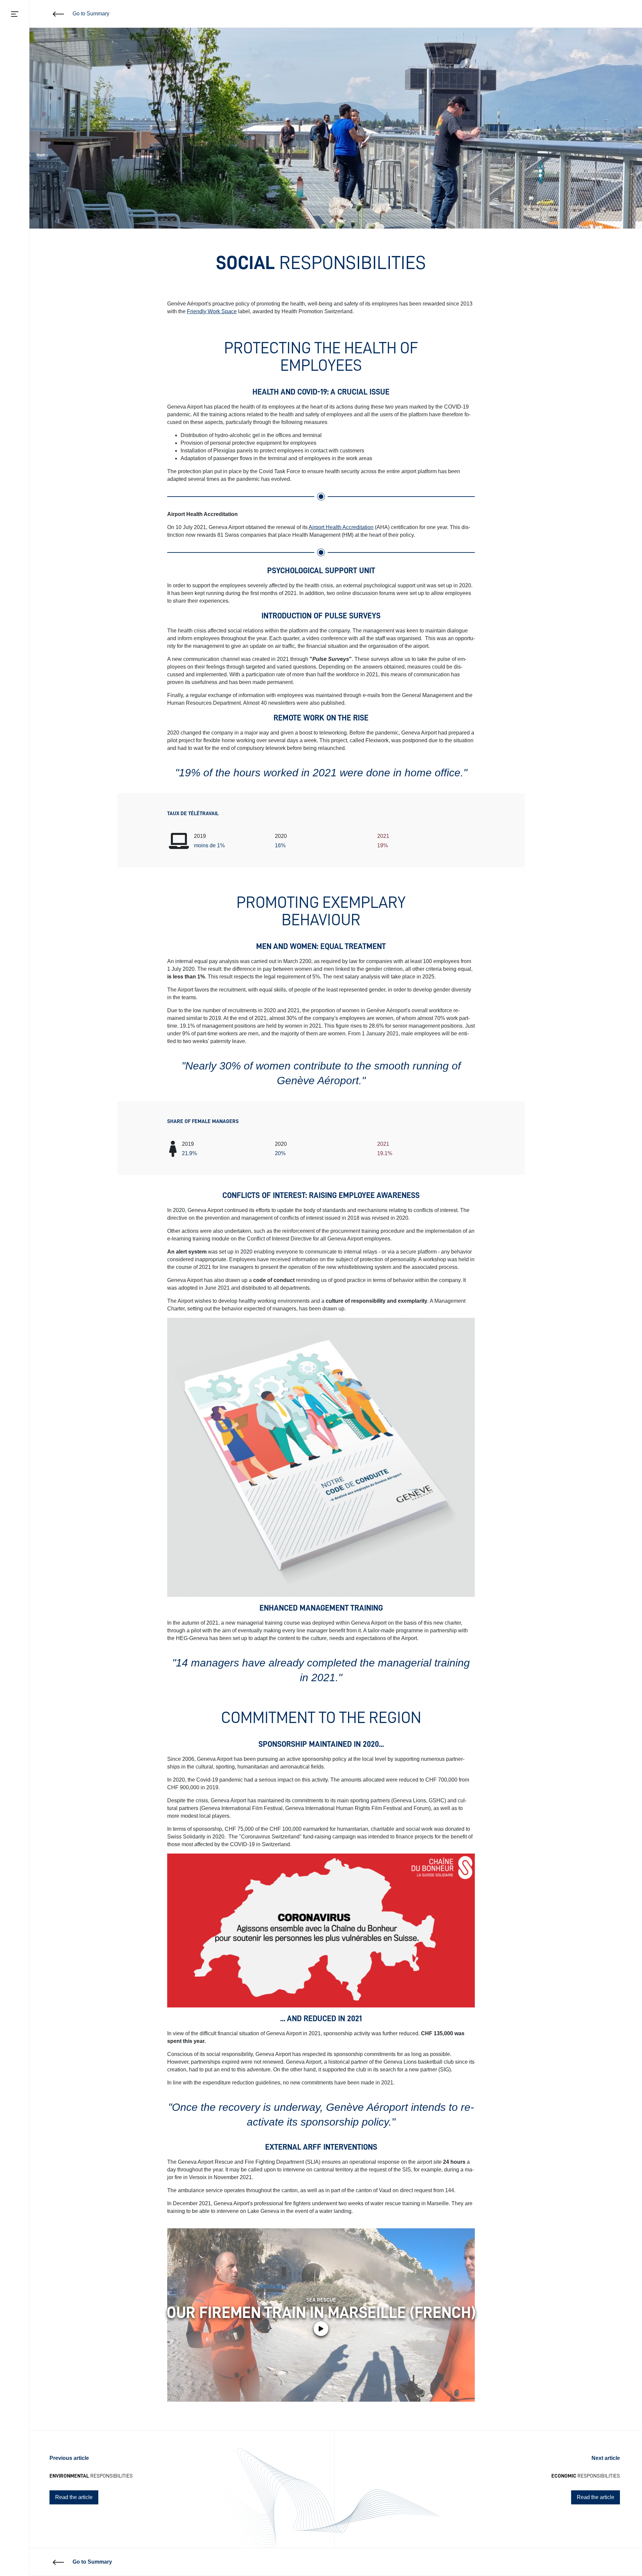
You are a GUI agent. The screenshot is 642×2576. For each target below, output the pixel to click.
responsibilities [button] (91, 2476)
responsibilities (586, 2476)
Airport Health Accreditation (341, 527)
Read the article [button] (74, 2497)
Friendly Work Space (212, 311)
